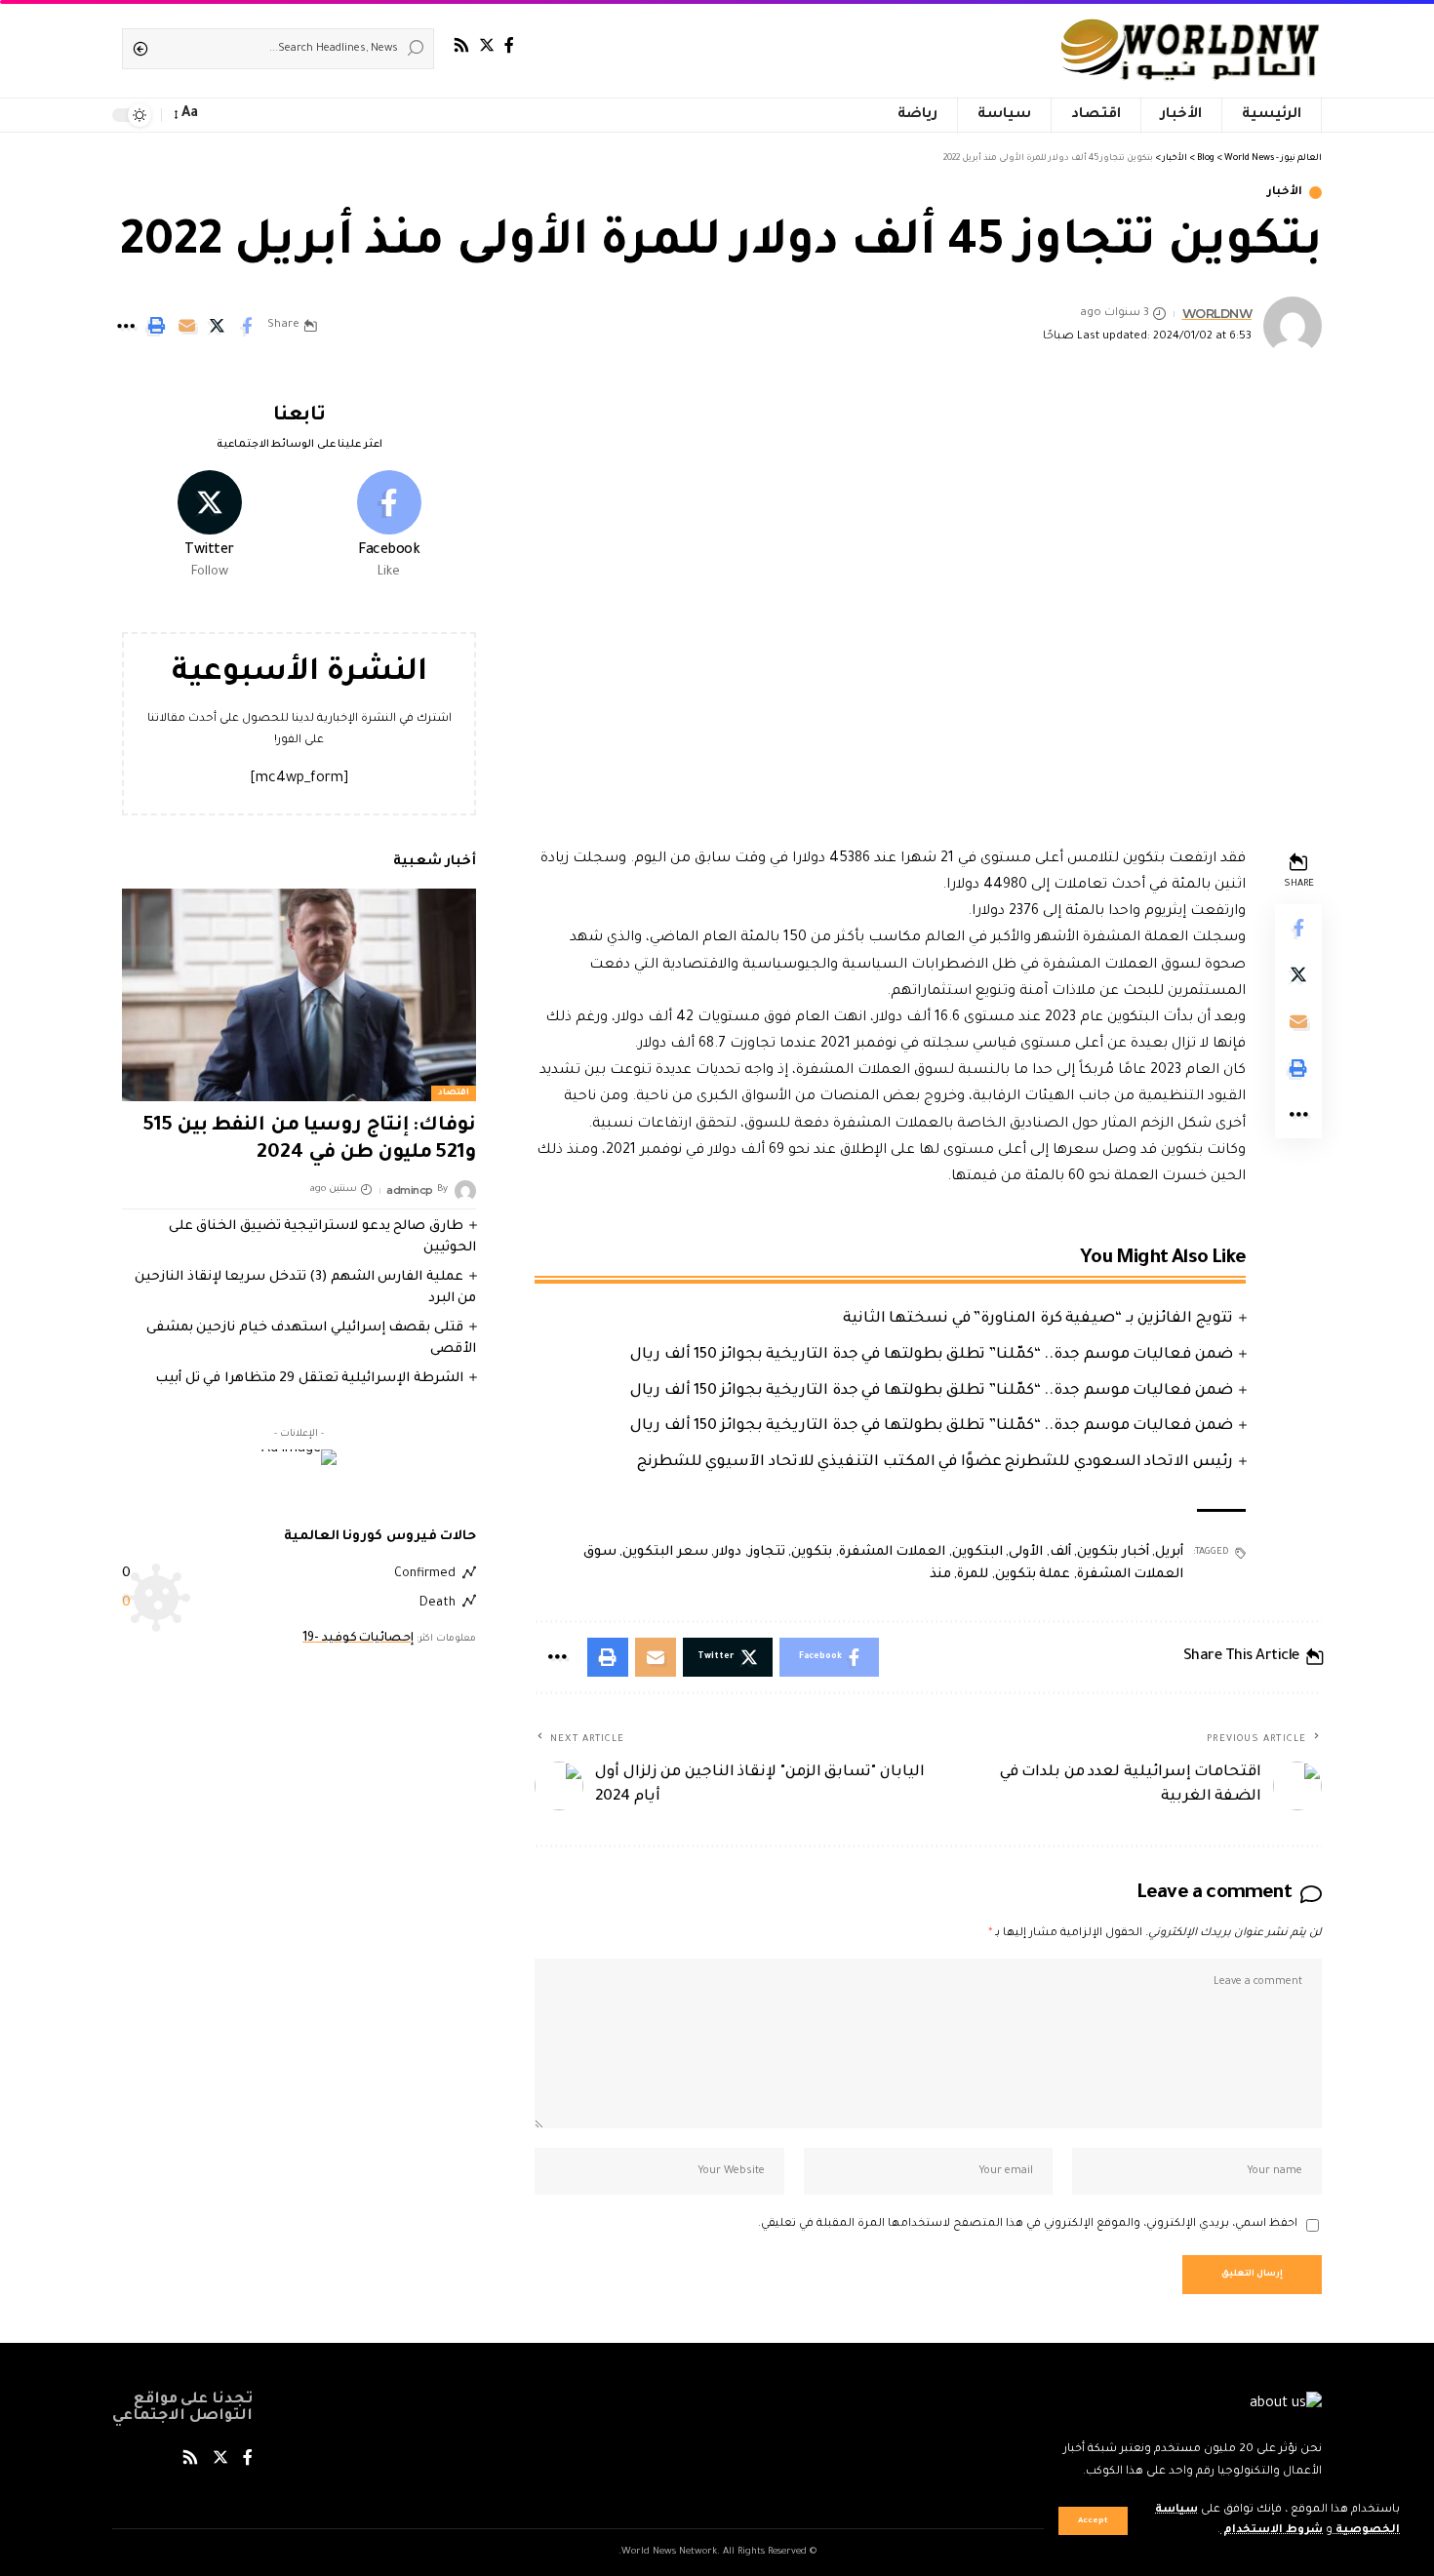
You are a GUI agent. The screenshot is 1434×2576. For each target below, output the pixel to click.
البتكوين (977, 1552)
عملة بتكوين (1033, 1575)
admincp (410, 1190)
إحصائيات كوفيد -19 (358, 1639)
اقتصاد (454, 1093)
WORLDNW (1217, 314)
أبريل (1169, 1552)
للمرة (973, 1575)
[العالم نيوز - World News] (1192, 49)
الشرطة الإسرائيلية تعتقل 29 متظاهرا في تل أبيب (309, 1379)
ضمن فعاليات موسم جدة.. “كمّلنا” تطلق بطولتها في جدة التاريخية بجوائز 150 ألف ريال (932, 1355)
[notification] (221, 115)
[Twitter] (487, 45)
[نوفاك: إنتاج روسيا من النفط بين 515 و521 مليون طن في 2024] (299, 995)
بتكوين (812, 1552)
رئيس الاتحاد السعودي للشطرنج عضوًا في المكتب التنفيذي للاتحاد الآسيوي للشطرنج (935, 1463)
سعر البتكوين (665, 1552)
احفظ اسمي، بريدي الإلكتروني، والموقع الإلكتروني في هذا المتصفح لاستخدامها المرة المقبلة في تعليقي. (1028, 2224)
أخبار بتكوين (1113, 1552)
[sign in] (249, 115)
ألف (1060, 1552)
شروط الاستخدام (1272, 2531)
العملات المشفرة (893, 1552)
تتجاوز (767, 1552)
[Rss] (461, 45)
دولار (728, 1552)
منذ (940, 1575)
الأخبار (1285, 193)
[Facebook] (509, 45)
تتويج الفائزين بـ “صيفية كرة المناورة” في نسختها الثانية (1038, 1319)
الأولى (1026, 1552)
